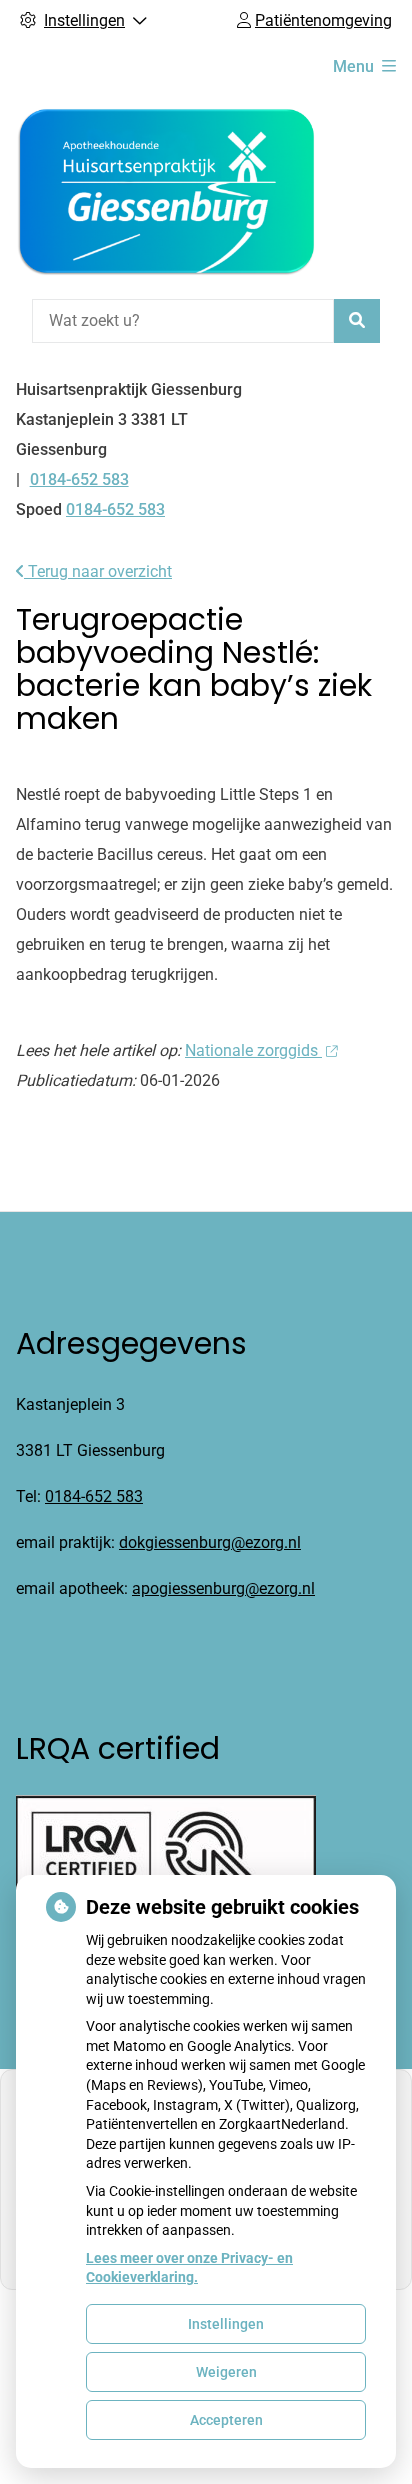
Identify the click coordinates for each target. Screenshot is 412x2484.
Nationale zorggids (253, 1050)
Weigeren (226, 2372)
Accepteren (226, 2420)
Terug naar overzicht (98, 571)
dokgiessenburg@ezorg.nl (210, 1542)
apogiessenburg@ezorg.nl (223, 1588)
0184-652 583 (94, 1496)
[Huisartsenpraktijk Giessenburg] (166, 192)
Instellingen (226, 2324)
